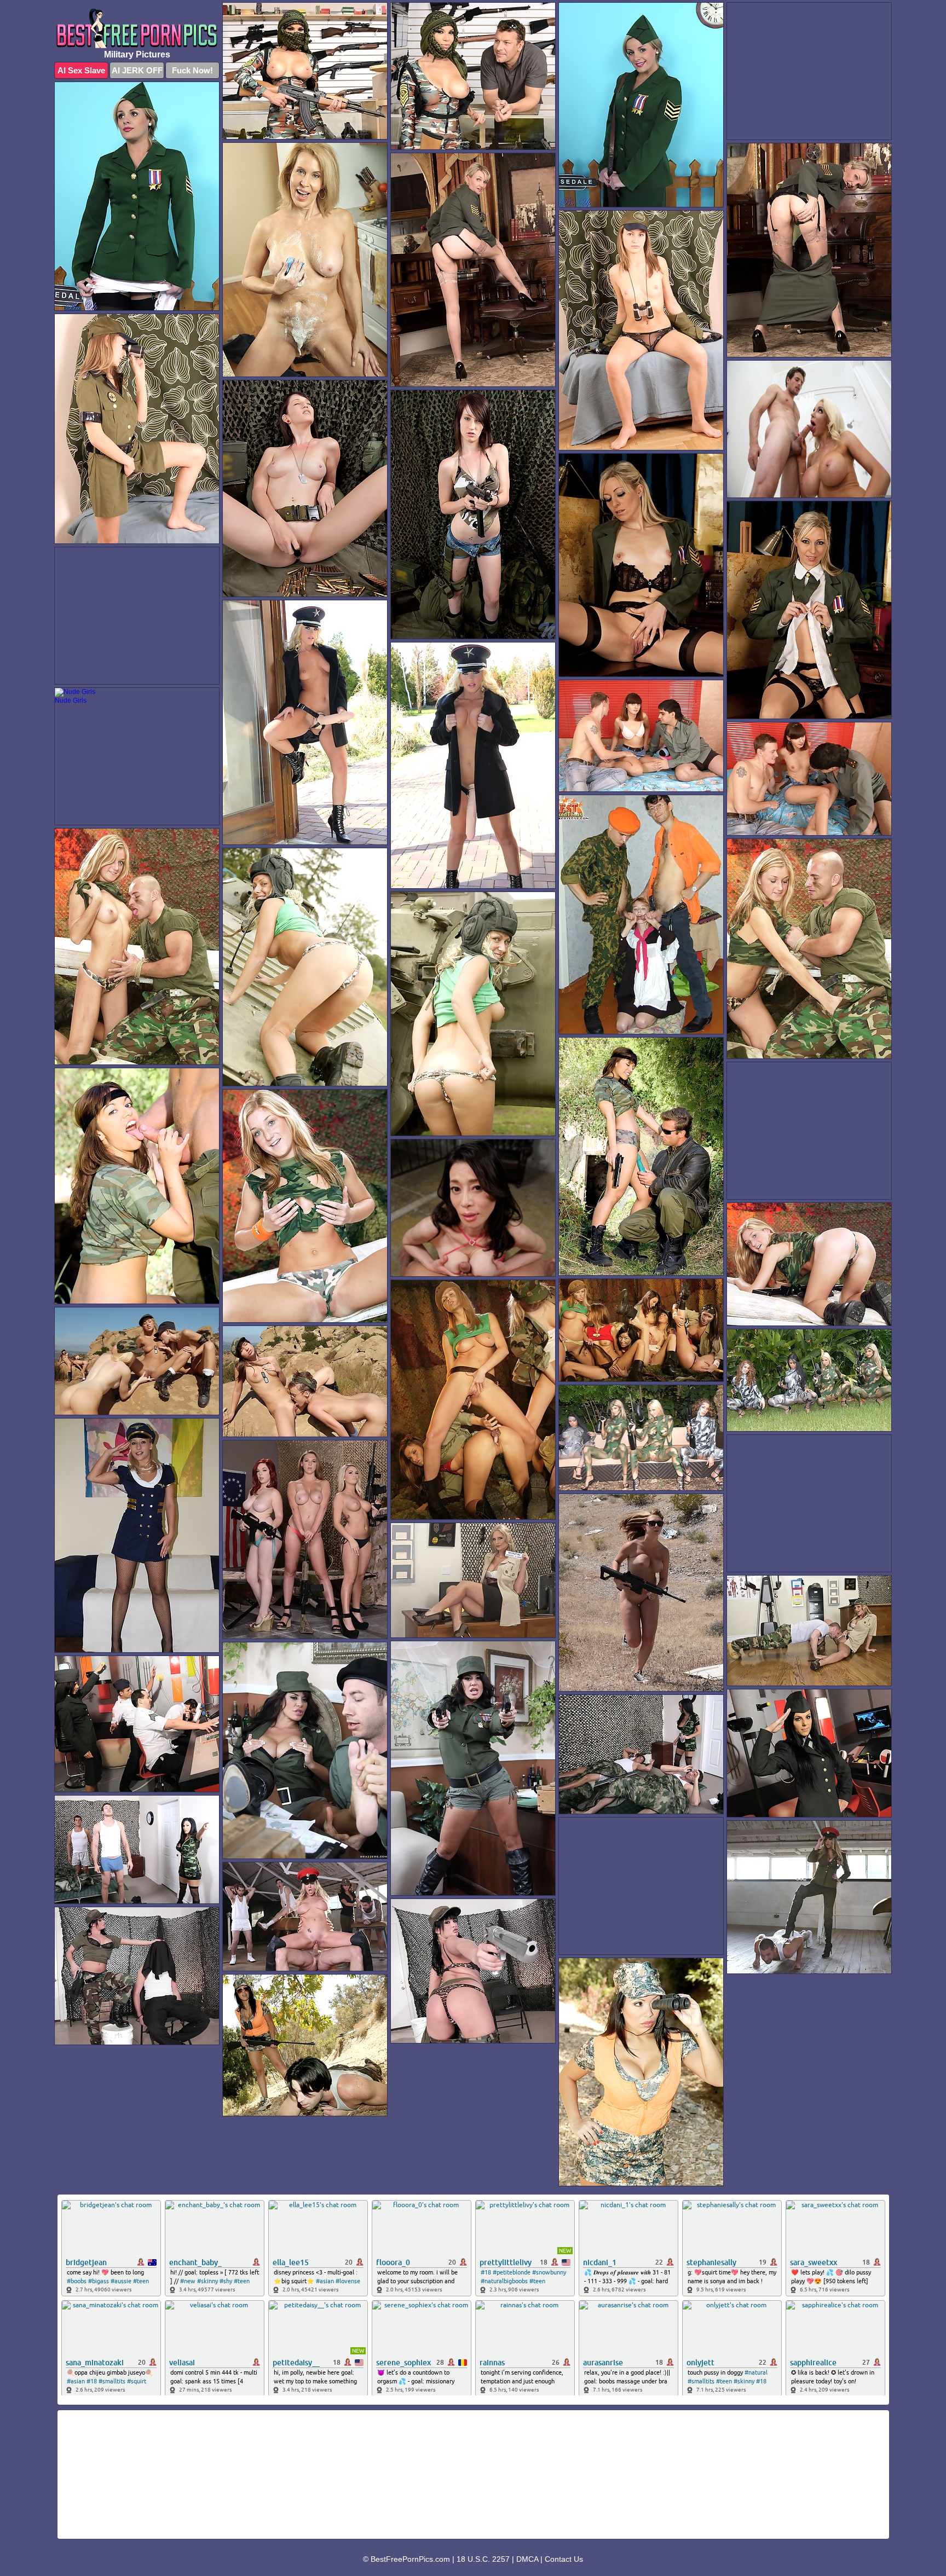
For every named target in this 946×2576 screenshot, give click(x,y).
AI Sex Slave (81, 70)
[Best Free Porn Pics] (137, 28)
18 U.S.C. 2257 (483, 2559)
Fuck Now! (192, 70)
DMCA (527, 2559)
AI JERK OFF (137, 70)
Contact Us (564, 2559)
